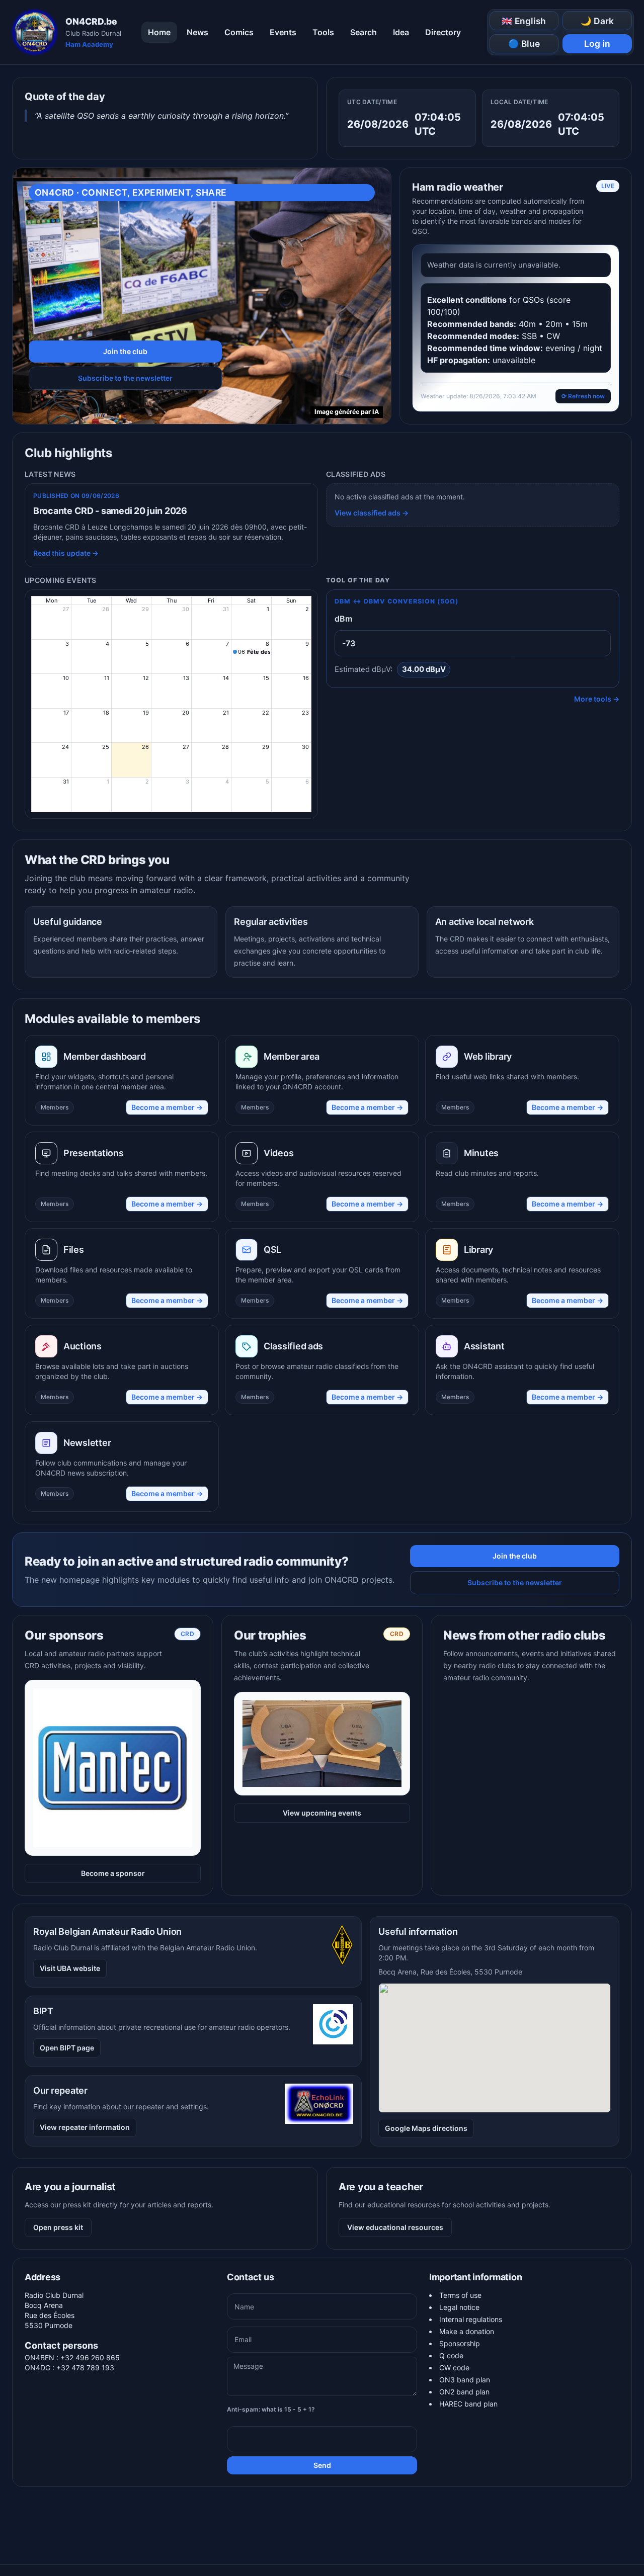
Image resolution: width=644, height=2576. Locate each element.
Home (159, 32)
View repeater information (85, 2127)
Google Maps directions (426, 2128)
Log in (597, 44)
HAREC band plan (468, 2404)
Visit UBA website (70, 1968)
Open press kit (58, 2227)
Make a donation (467, 2331)
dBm (343, 619)
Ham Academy (89, 44)
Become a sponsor (113, 1873)
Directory (443, 32)
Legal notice (459, 2307)
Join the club (125, 351)
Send (322, 2465)
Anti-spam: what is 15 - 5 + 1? (271, 2409)
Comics (239, 32)
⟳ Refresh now (583, 396)
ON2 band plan (464, 2392)
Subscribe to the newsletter (125, 378)
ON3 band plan (465, 2380)
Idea (401, 32)
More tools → (597, 699)
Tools (323, 32)
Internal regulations (471, 2319)
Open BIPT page (67, 2048)
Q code (451, 2355)
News (197, 32)
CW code (454, 2368)
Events (283, 32)
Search (364, 32)
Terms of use (460, 2295)
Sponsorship (460, 2343)
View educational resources (395, 2227)
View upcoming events (322, 1813)
